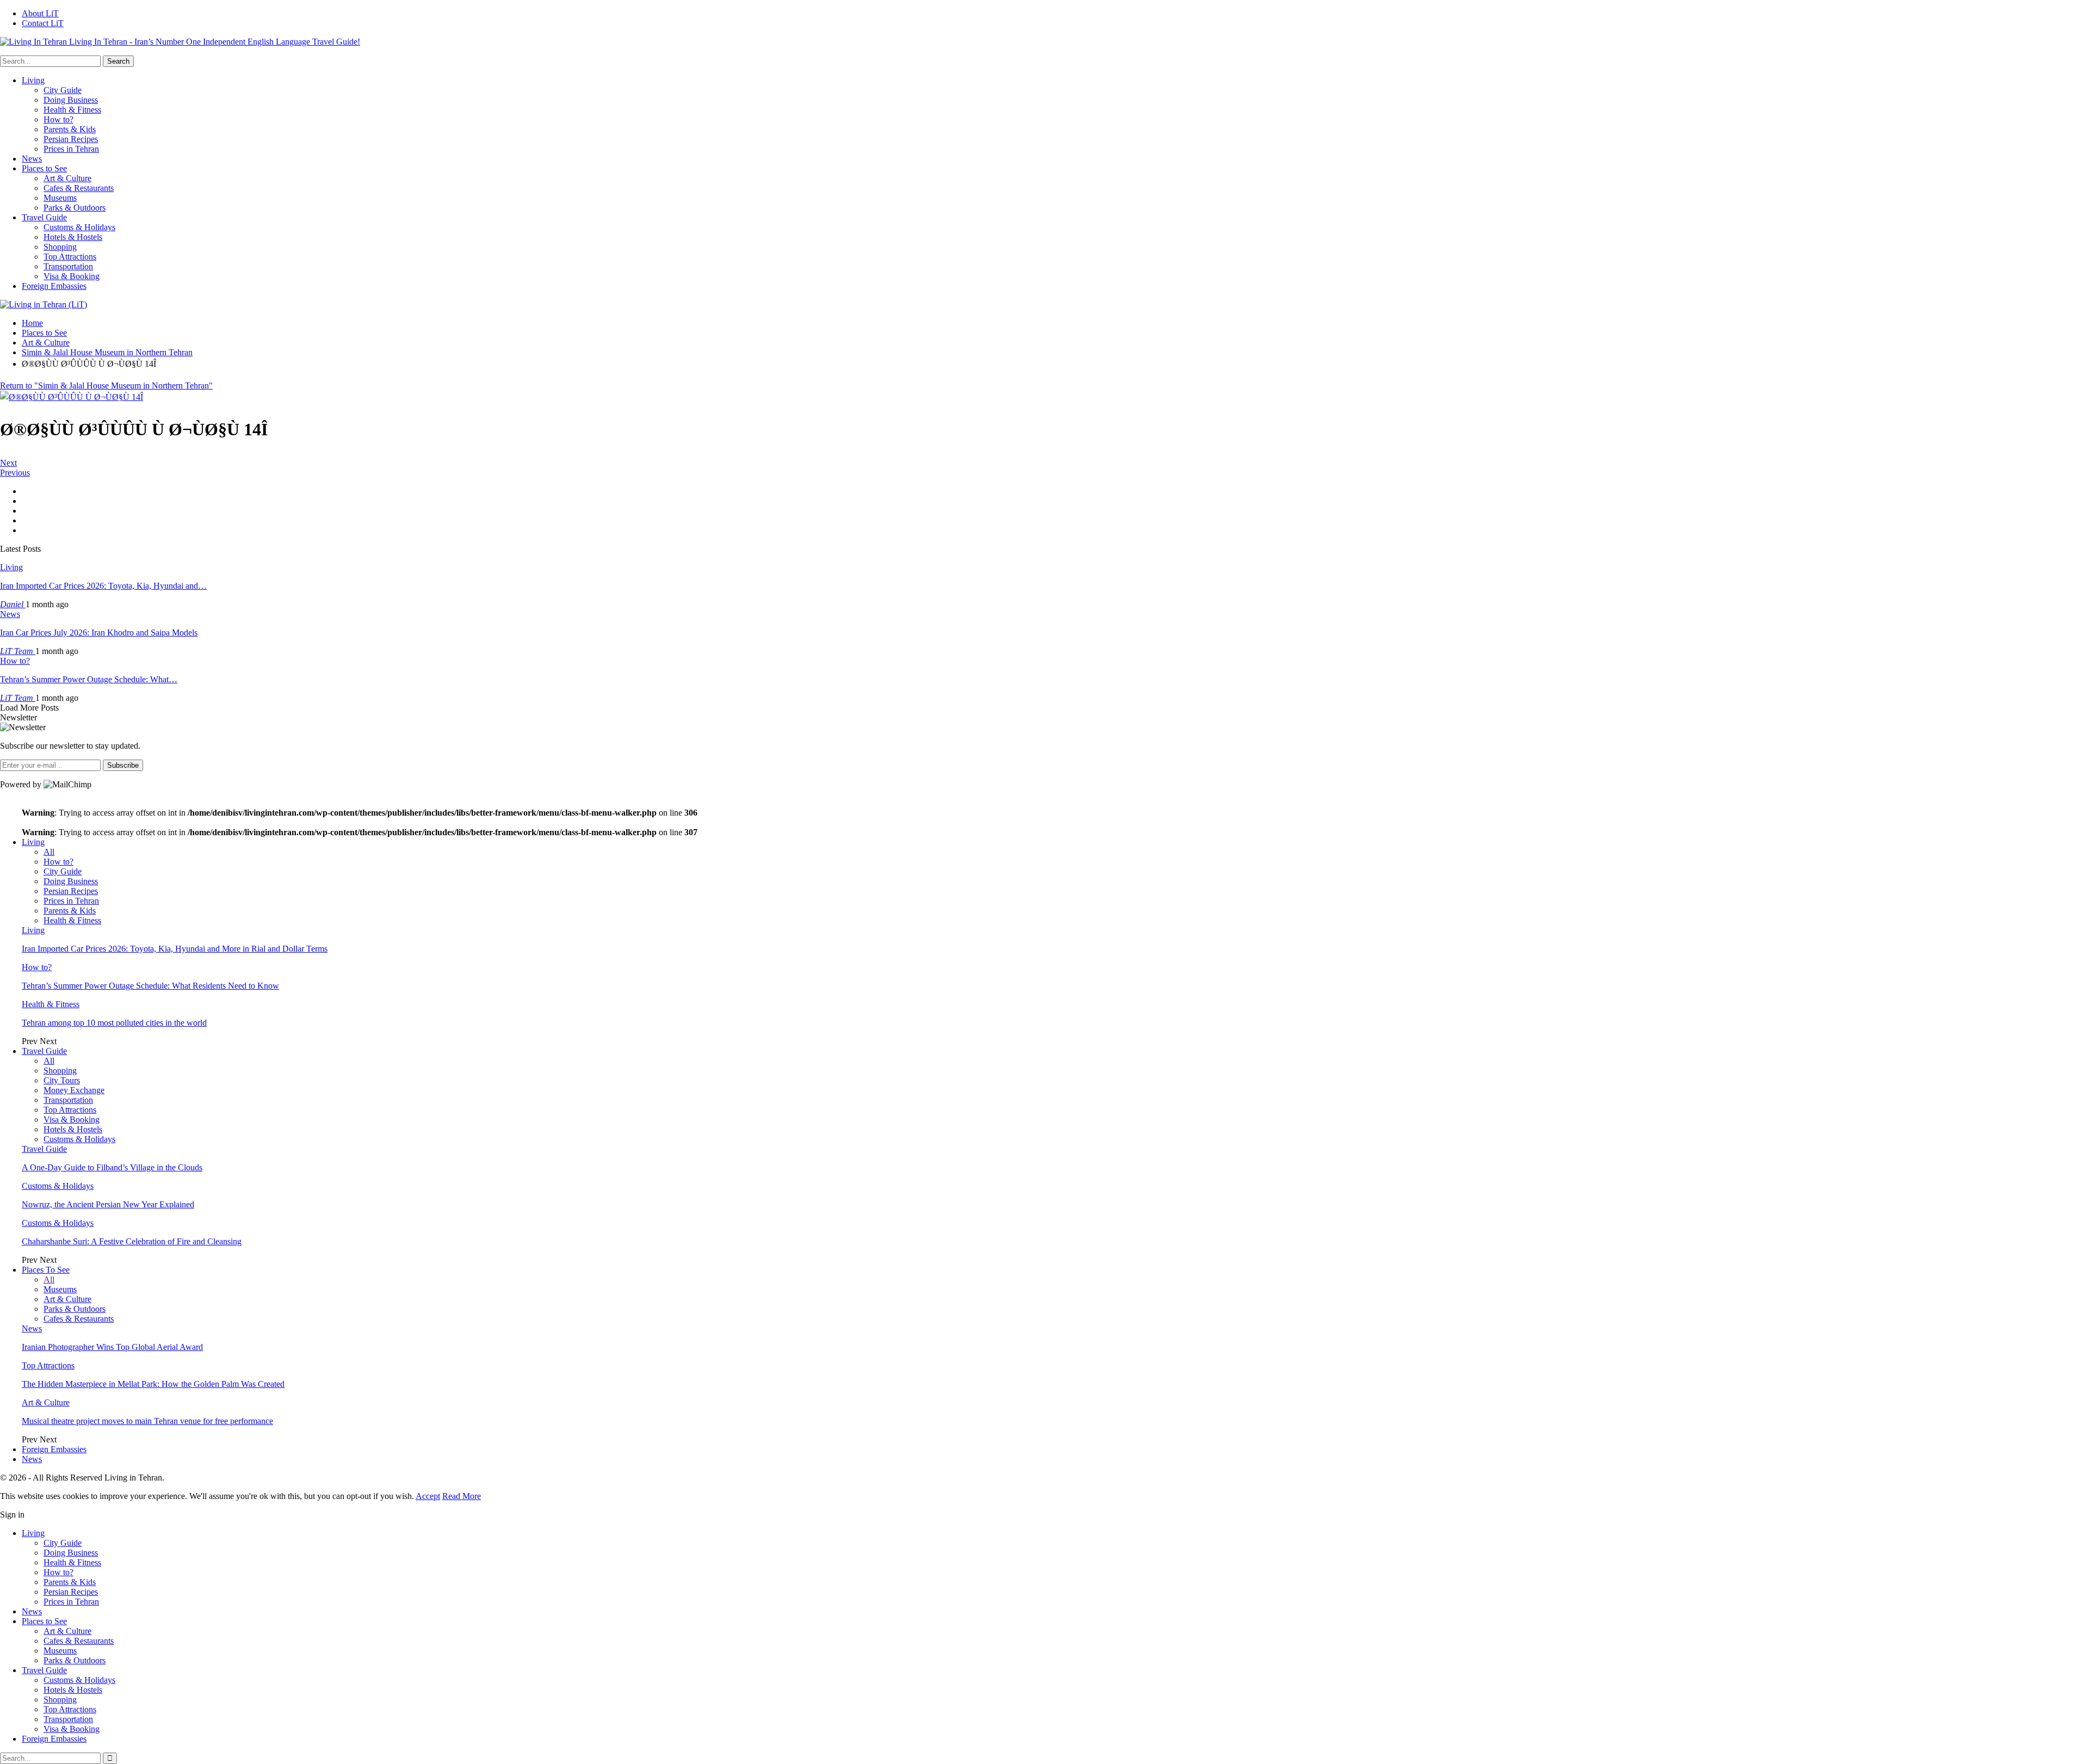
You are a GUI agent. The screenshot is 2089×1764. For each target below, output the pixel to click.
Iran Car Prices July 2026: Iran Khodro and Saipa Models (99, 633)
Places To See (46, 1270)
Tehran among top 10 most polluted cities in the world (114, 1023)
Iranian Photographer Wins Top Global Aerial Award (112, 1347)
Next (8, 463)
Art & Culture (67, 178)
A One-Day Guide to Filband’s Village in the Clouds (112, 1167)
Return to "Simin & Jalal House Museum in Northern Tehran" (106, 386)
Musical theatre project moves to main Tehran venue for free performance (147, 1421)
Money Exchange (74, 1090)
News (32, 159)
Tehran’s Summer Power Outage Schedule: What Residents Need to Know (150, 986)
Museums (60, 198)
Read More (462, 1496)
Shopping (60, 247)
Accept (428, 1496)
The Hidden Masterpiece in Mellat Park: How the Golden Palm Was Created (153, 1384)
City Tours (62, 1080)
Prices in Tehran (71, 149)
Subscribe (123, 765)
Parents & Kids (70, 129)
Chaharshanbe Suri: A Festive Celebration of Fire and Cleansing (132, 1241)
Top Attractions (70, 257)
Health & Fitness (72, 110)
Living (33, 80)
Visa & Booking (72, 276)
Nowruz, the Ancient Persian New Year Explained (108, 1204)
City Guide (63, 90)
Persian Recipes (71, 139)
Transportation (68, 266)
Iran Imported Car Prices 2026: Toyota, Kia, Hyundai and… (103, 586)
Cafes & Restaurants (79, 188)
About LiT (40, 13)
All (49, 852)
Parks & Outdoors (75, 208)
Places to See (44, 168)
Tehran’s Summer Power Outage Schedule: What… (89, 679)
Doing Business (71, 100)
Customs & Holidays (79, 227)
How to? (58, 119)
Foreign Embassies (54, 286)
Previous (15, 473)
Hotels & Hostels (73, 237)
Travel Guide (44, 217)
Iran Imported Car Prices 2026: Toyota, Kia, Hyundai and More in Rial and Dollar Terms (175, 949)
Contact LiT (43, 23)
